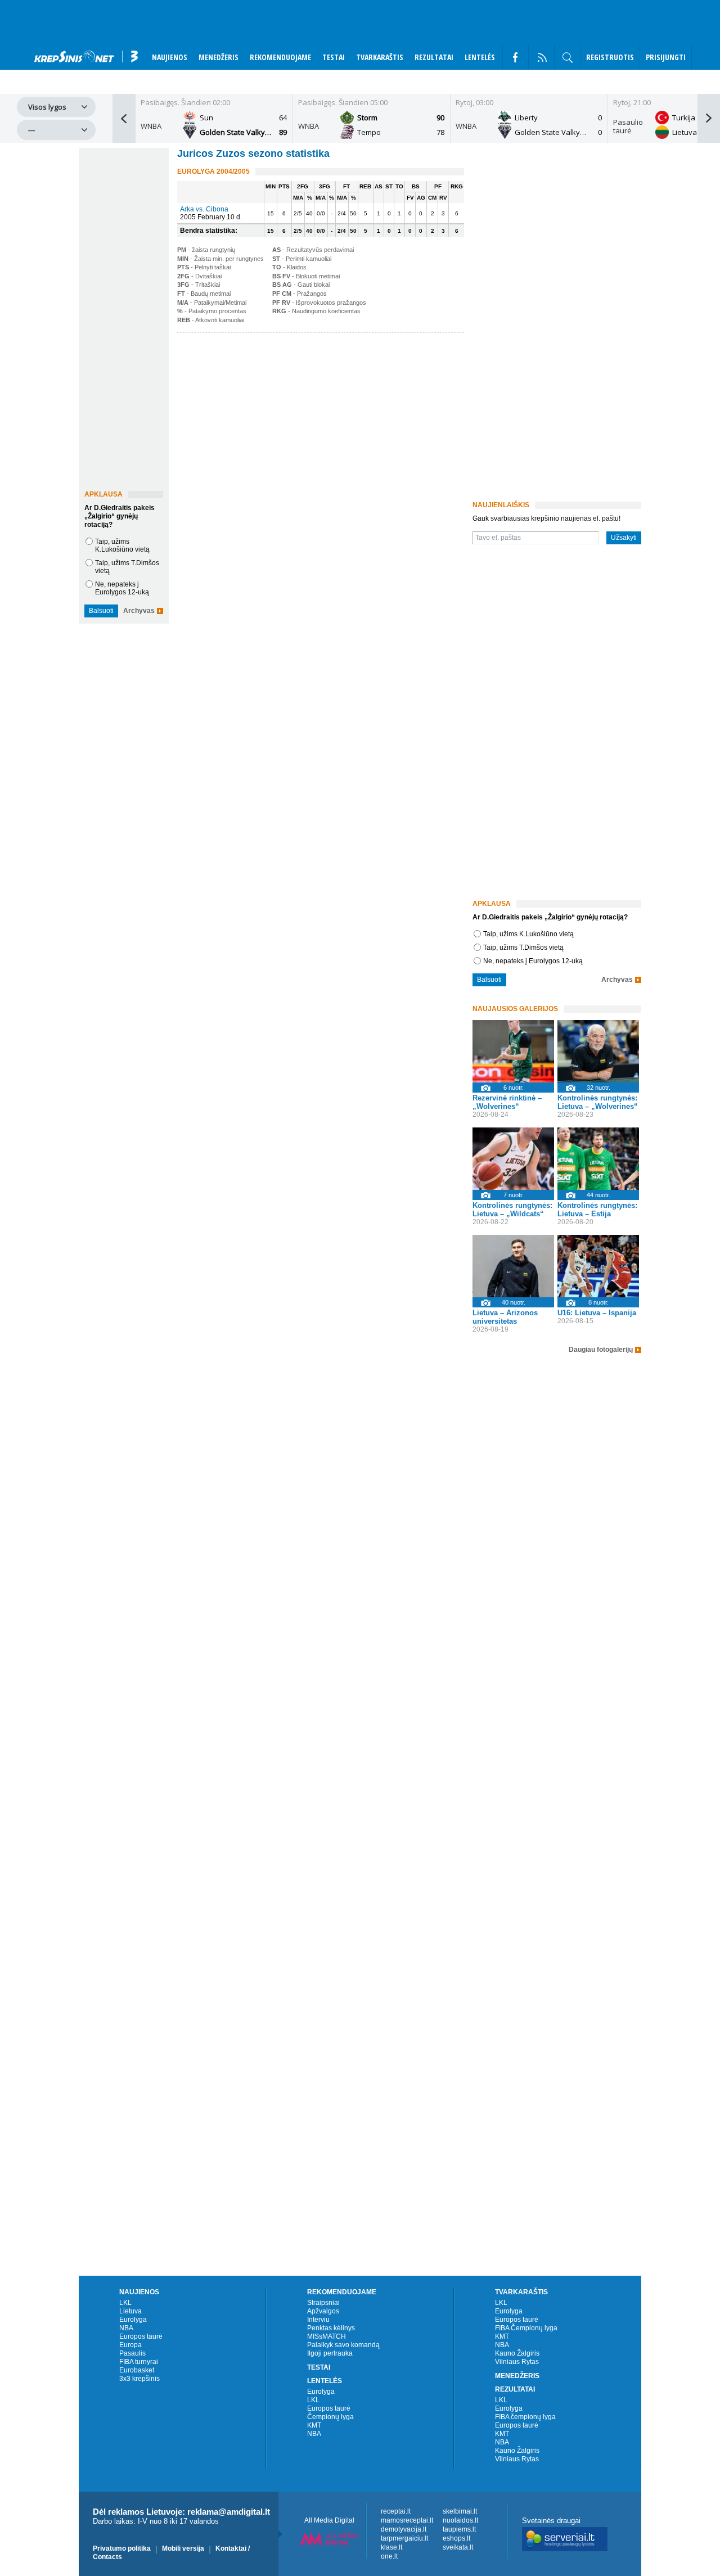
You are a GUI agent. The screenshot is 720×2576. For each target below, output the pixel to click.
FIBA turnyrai (139, 2362)
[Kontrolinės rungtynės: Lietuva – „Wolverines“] (598, 1051)
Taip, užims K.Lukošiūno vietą (122, 545)
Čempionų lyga (330, 2417)
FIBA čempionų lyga (525, 2417)
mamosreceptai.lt (407, 2520)
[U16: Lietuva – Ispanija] (598, 1266)
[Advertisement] (318, 423)
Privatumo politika (122, 2548)
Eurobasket (137, 2370)
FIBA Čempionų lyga (526, 2328)
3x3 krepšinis (139, 2379)
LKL (125, 2303)
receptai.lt (396, 2511)
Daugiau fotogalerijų (601, 1350)
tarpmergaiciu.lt (404, 2538)
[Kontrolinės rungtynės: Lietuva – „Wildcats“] (513, 1159)
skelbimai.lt (460, 2511)
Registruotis (610, 57)
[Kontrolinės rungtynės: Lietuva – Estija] (598, 1159)
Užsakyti (624, 538)
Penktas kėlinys (331, 2328)
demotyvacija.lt (404, 2529)
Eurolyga (133, 2320)
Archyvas (139, 611)
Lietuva (130, 2311)
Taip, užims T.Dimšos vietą (523, 948)
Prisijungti (666, 57)
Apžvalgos (323, 2311)
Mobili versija (183, 2548)
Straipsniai (323, 2303)
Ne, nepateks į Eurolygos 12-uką (122, 588)
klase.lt (391, 2547)
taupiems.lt (459, 2529)
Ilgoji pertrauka (330, 2353)
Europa (130, 2345)
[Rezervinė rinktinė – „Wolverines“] (513, 1051)
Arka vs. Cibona (204, 209)
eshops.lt (456, 2538)
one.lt (389, 2556)
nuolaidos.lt (460, 2520)
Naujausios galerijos (515, 1009)
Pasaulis (132, 2353)
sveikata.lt (458, 2547)
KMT (314, 2425)
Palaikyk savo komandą (343, 2345)
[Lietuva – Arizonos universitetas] (513, 1266)
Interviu (318, 2320)
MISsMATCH (327, 2336)
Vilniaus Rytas (517, 2362)
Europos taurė (141, 2336)
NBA (126, 2328)
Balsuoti (101, 611)
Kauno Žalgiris (517, 2353)
